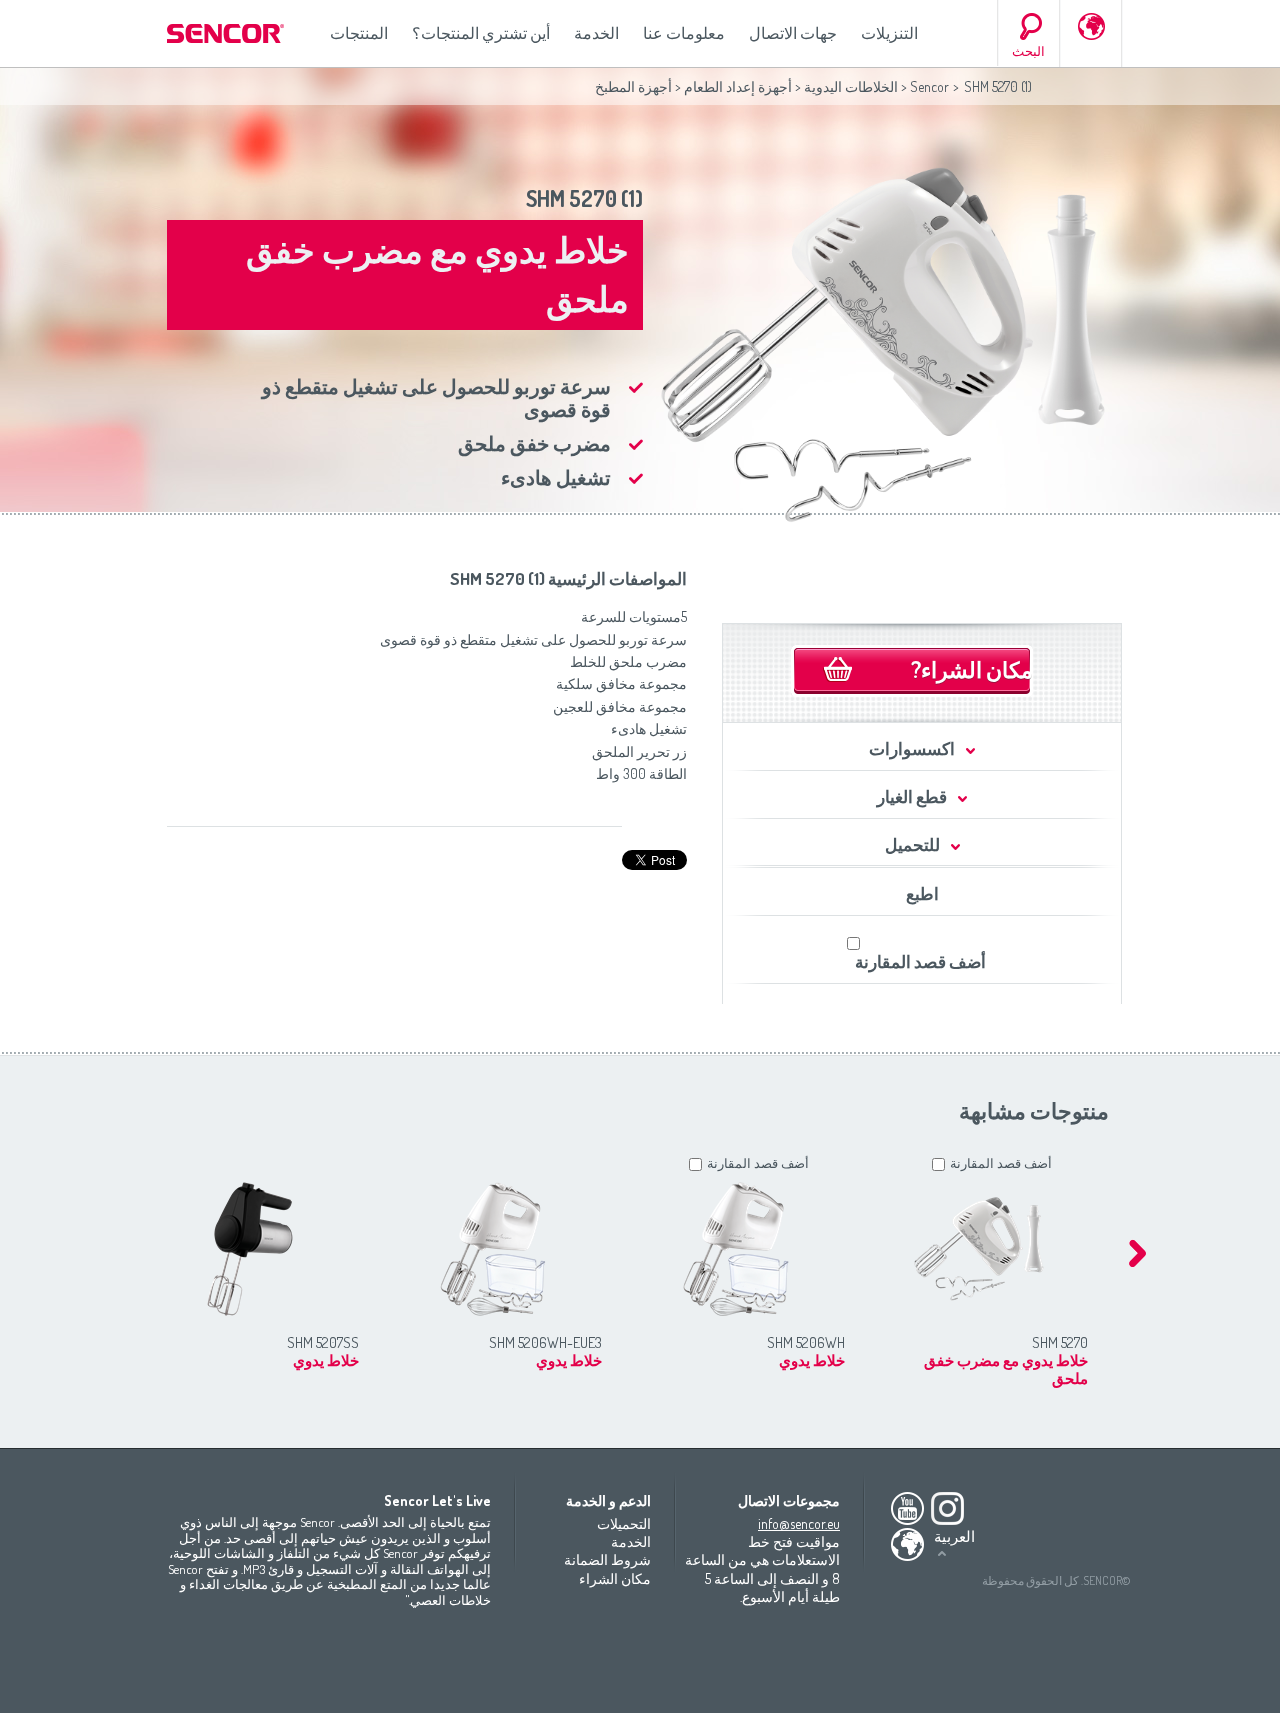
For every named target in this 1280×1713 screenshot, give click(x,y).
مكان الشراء (615, 1578)
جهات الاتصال (793, 33)
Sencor (929, 86)
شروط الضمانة (607, 1559)
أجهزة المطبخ (633, 86)
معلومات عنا (684, 33)
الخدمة (596, 33)
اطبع (922, 893)
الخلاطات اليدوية (851, 86)
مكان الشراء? (972, 669)
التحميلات (624, 1523)
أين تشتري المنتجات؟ (481, 33)
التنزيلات (889, 33)
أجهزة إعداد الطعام (738, 86)
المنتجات (359, 33)
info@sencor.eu (799, 1523)
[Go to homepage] (227, 33)
